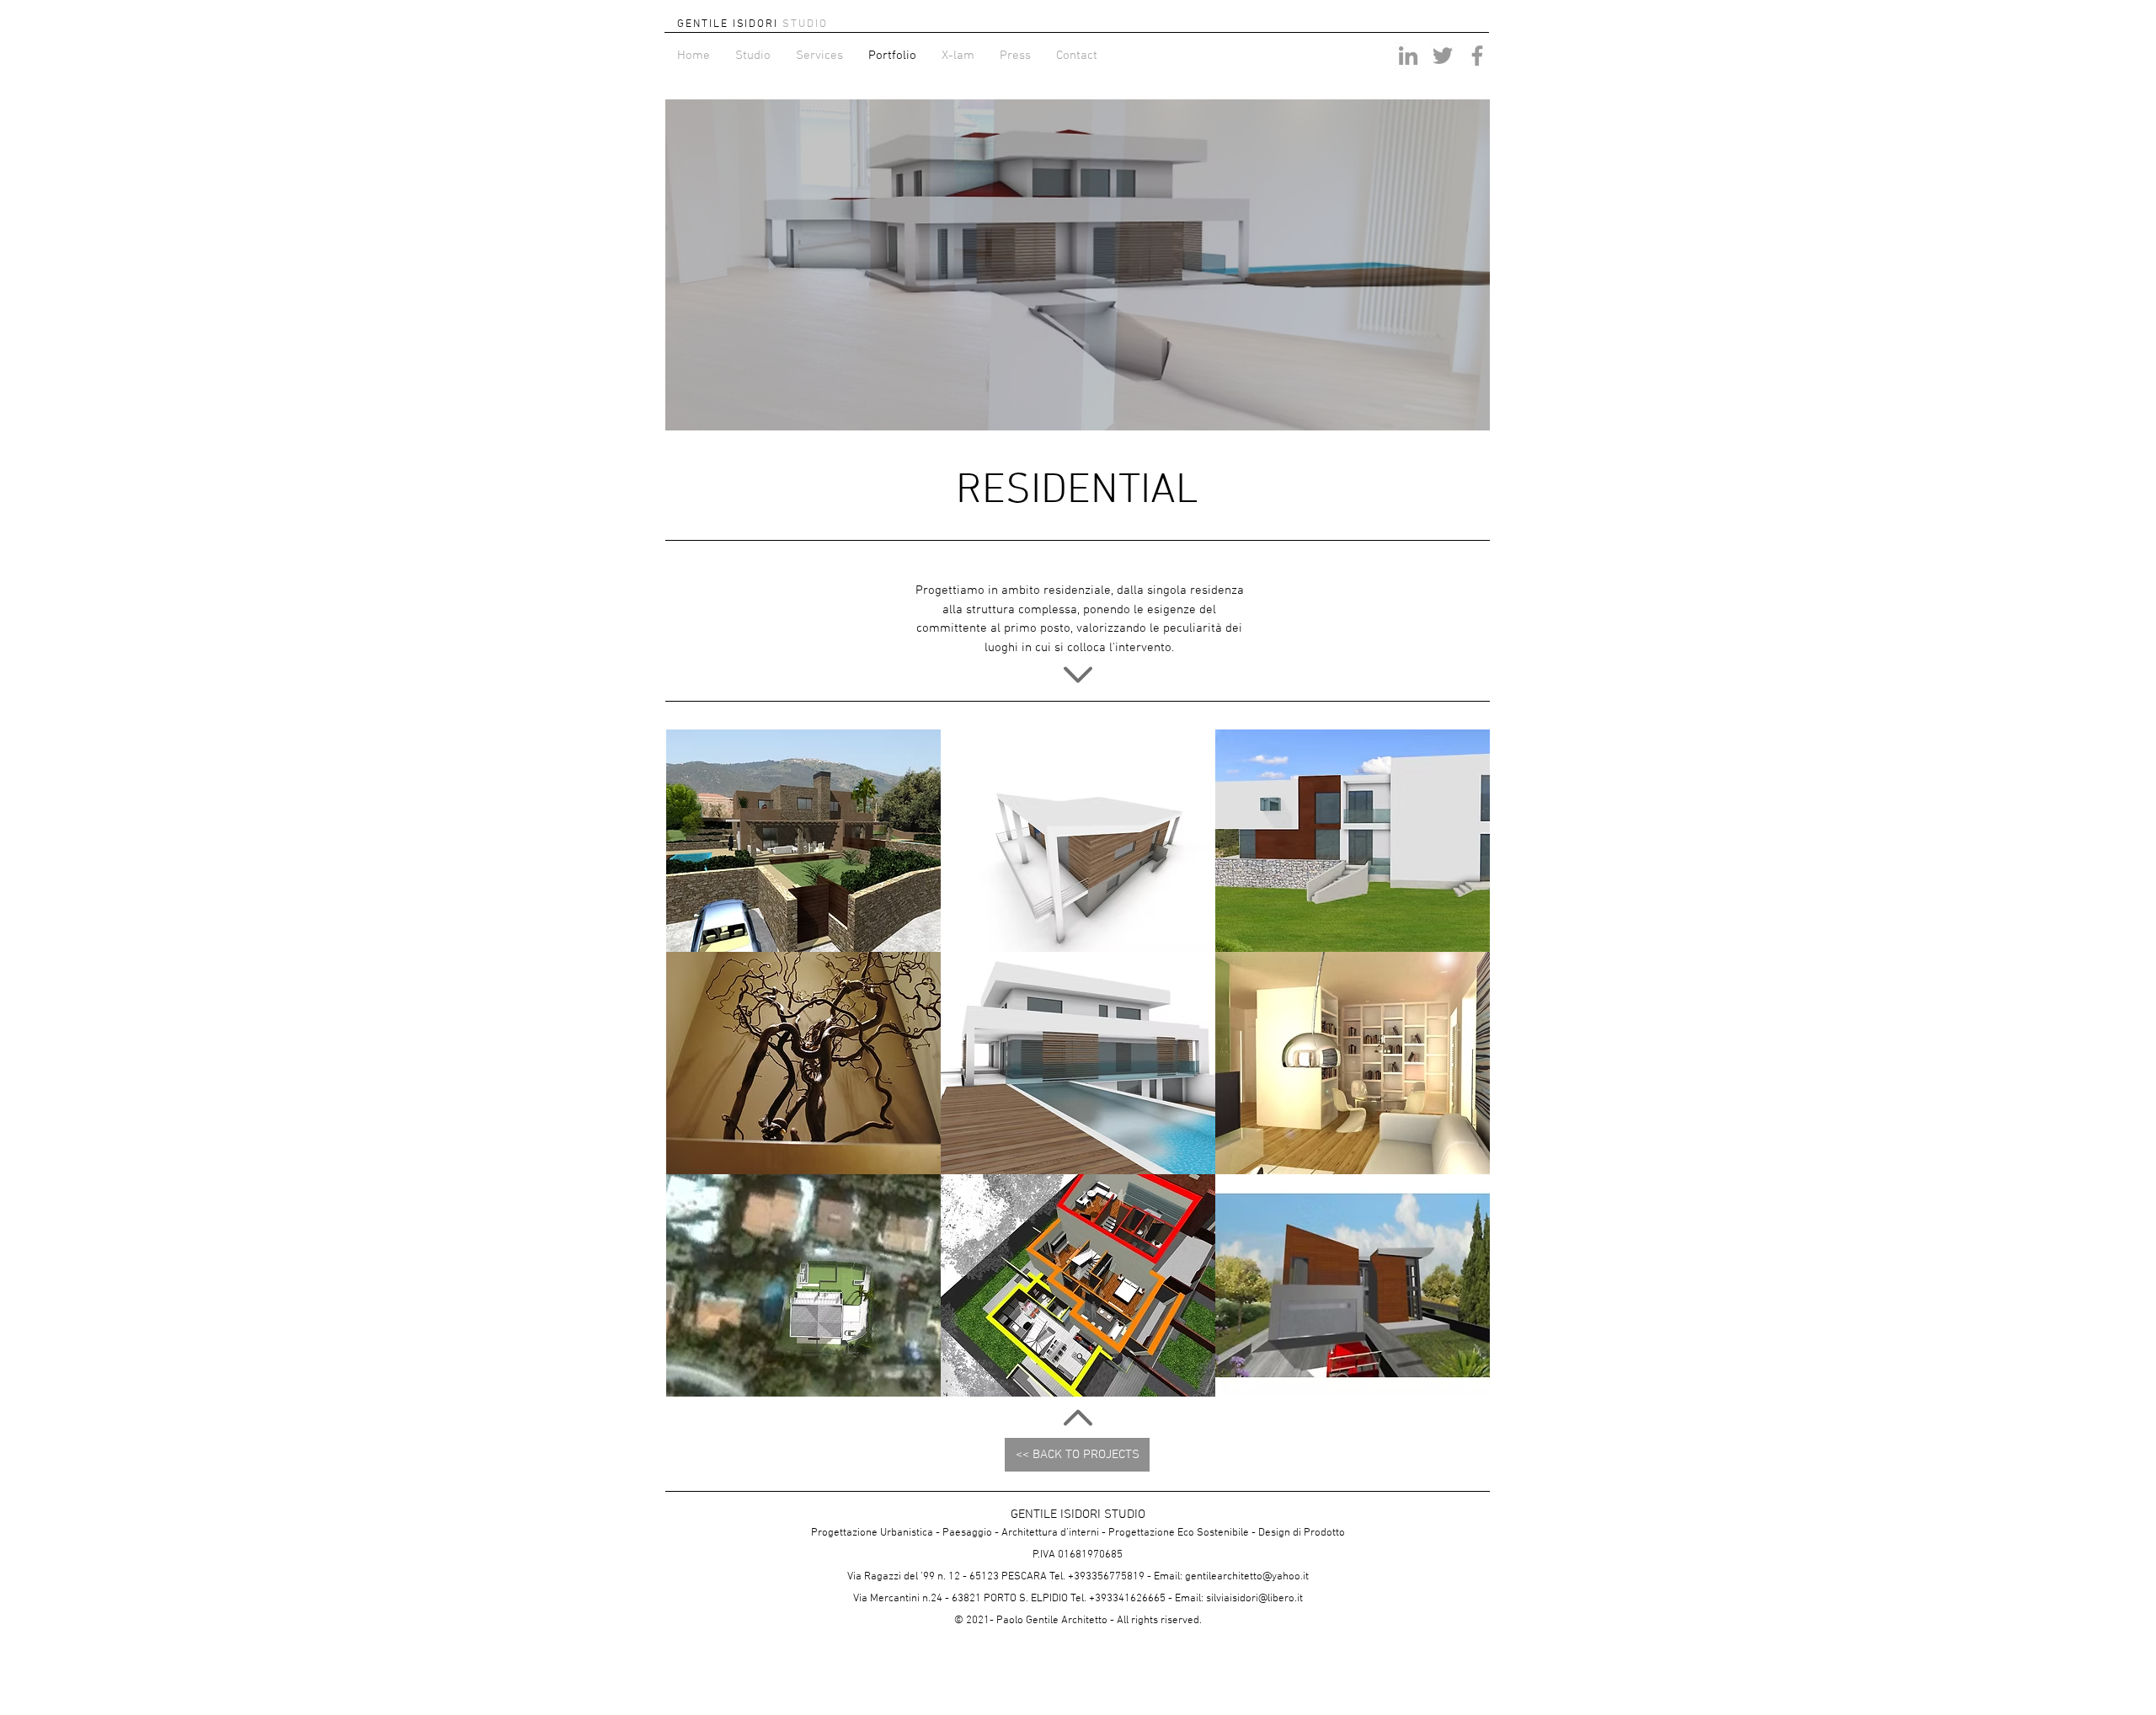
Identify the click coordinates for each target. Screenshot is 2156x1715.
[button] (1078, 265)
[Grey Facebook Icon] (1477, 56)
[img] (1078, 1285)
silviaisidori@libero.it (1254, 1599)
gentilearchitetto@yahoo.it (1247, 1577)
